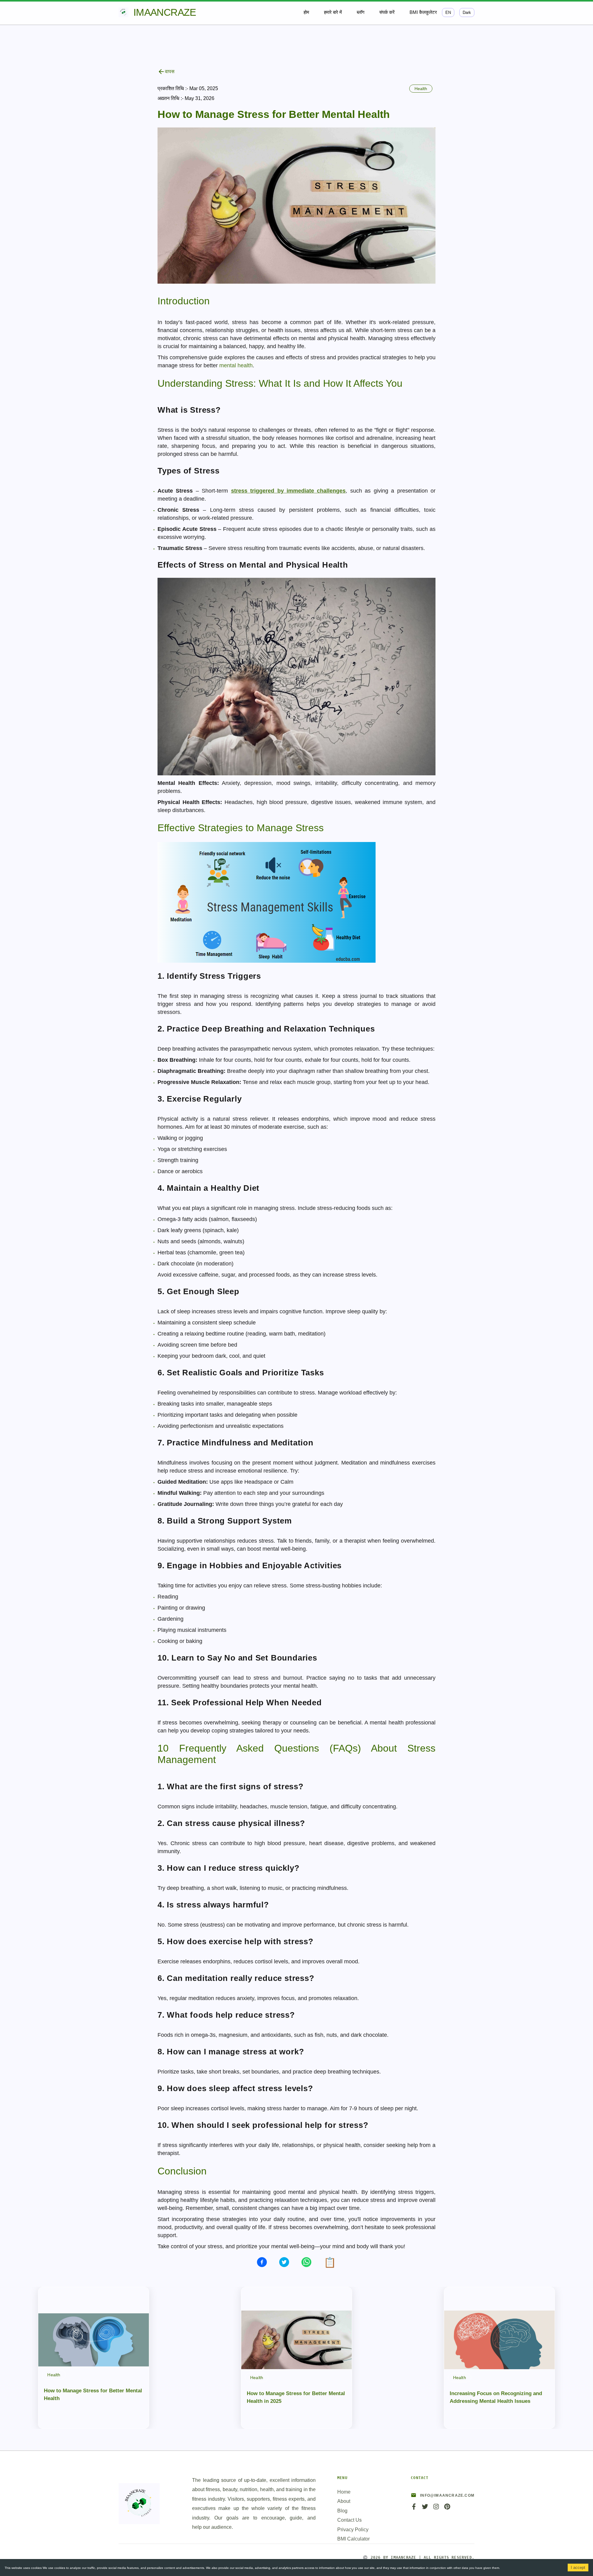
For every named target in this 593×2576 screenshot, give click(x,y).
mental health (236, 365)
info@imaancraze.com (447, 2495)
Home (344, 2492)
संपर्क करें (387, 12)
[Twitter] (425, 2509)
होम (306, 12)
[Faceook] (414, 2509)
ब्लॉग (361, 12)
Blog (342, 2511)
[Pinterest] (447, 2509)
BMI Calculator (353, 2539)
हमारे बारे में (333, 12)
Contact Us (349, 2520)
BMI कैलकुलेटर (423, 12)
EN (448, 13)
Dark (467, 13)
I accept (578, 2568)
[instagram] (436, 2509)
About (344, 2501)
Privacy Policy (353, 2530)
